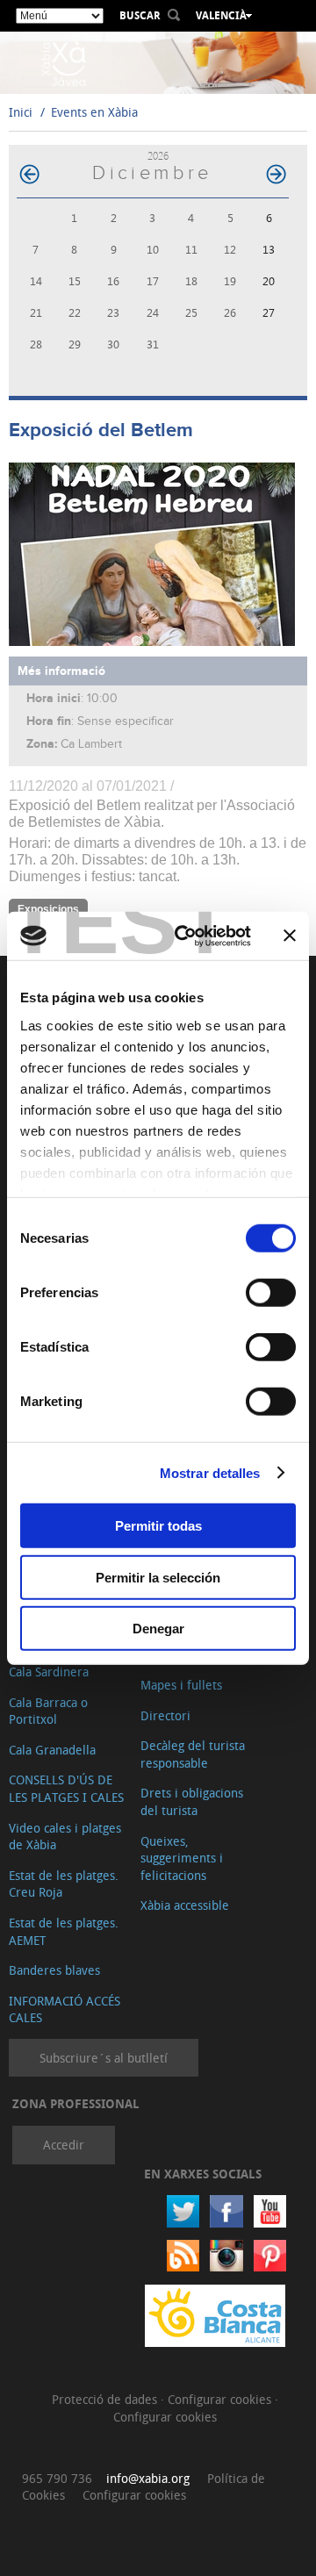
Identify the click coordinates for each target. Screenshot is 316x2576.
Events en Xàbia (94, 112)
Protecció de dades (106, 2399)
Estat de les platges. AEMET (64, 1931)
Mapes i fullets (181, 1685)
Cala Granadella (52, 1750)
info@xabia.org (148, 2478)
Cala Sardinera (49, 1672)
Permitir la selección (158, 1577)
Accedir (64, 2145)
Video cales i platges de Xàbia (65, 1837)
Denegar (158, 1629)
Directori (165, 1715)
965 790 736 (57, 2478)
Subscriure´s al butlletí (104, 2058)
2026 (158, 156)
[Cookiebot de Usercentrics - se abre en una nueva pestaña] (185, 936)
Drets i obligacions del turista (192, 1801)
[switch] (271, 1293)
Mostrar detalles (210, 1472)
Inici (21, 112)
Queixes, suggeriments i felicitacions (182, 1858)
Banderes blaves (54, 1970)
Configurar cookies (221, 2399)
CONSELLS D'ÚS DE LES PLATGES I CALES (66, 1788)
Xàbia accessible (185, 1905)
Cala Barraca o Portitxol (48, 1711)
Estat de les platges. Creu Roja (64, 1884)
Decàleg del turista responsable (193, 1754)
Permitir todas (158, 1526)
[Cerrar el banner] (290, 936)
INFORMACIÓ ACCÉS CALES (65, 2009)
